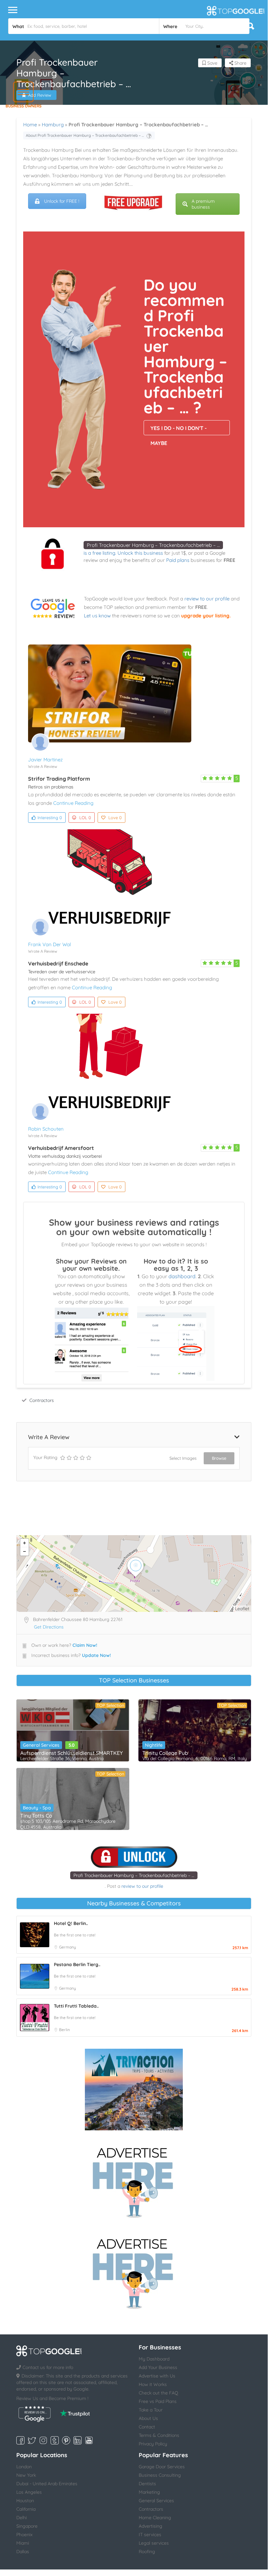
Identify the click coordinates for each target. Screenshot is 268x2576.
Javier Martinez (45, 760)
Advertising (150, 2526)
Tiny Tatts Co (36, 1816)
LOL (85, 818)
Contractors (42, 1400)
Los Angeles (29, 2492)
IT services (150, 2535)
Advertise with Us (157, 2376)
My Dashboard (154, 2359)
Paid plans (178, 560)
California (26, 2509)
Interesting (50, 818)
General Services (41, 1745)
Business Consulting (160, 2475)
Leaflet (242, 1609)
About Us (148, 2418)
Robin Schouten (46, 1129)
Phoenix (24, 2535)
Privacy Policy (153, 2444)
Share (240, 63)
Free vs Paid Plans (158, 2401)
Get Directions (49, 1627)
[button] (23, 92)
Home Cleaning (155, 2518)
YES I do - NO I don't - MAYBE (179, 430)
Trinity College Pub (165, 1753)
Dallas (23, 2552)
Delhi (22, 2518)
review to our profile (207, 599)
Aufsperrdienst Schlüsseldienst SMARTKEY (71, 1753)
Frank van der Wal (49, 944)
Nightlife (154, 1745)
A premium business (203, 204)
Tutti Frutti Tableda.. (76, 2006)
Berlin (64, 2030)
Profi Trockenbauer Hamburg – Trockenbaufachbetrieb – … (153, 545)
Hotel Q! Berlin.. (71, 1923)
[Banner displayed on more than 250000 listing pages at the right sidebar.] (134, 2181)
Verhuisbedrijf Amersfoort (61, 1148)
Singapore (27, 2526)
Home (30, 125)
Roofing (147, 2552)
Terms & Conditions (159, 2435)
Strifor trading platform (59, 779)
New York (26, 2475)
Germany (68, 1947)
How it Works (153, 2384)
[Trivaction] (134, 2090)
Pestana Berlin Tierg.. (77, 1964)
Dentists (147, 2484)
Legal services (154, 2543)
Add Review (40, 95)
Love (115, 818)
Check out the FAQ (158, 2393)
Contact (147, 2427)
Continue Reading (73, 803)
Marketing (149, 2492)
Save (212, 63)
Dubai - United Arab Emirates (47, 2484)
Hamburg (53, 125)
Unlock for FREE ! (62, 201)
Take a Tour (151, 2410)
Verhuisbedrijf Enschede (58, 963)
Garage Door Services (162, 2467)
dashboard (182, 1276)
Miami (23, 2543)
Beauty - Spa (37, 1808)
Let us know (97, 616)
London (24, 2467)
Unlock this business (140, 553)
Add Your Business (158, 2367)
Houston (25, 2501)
